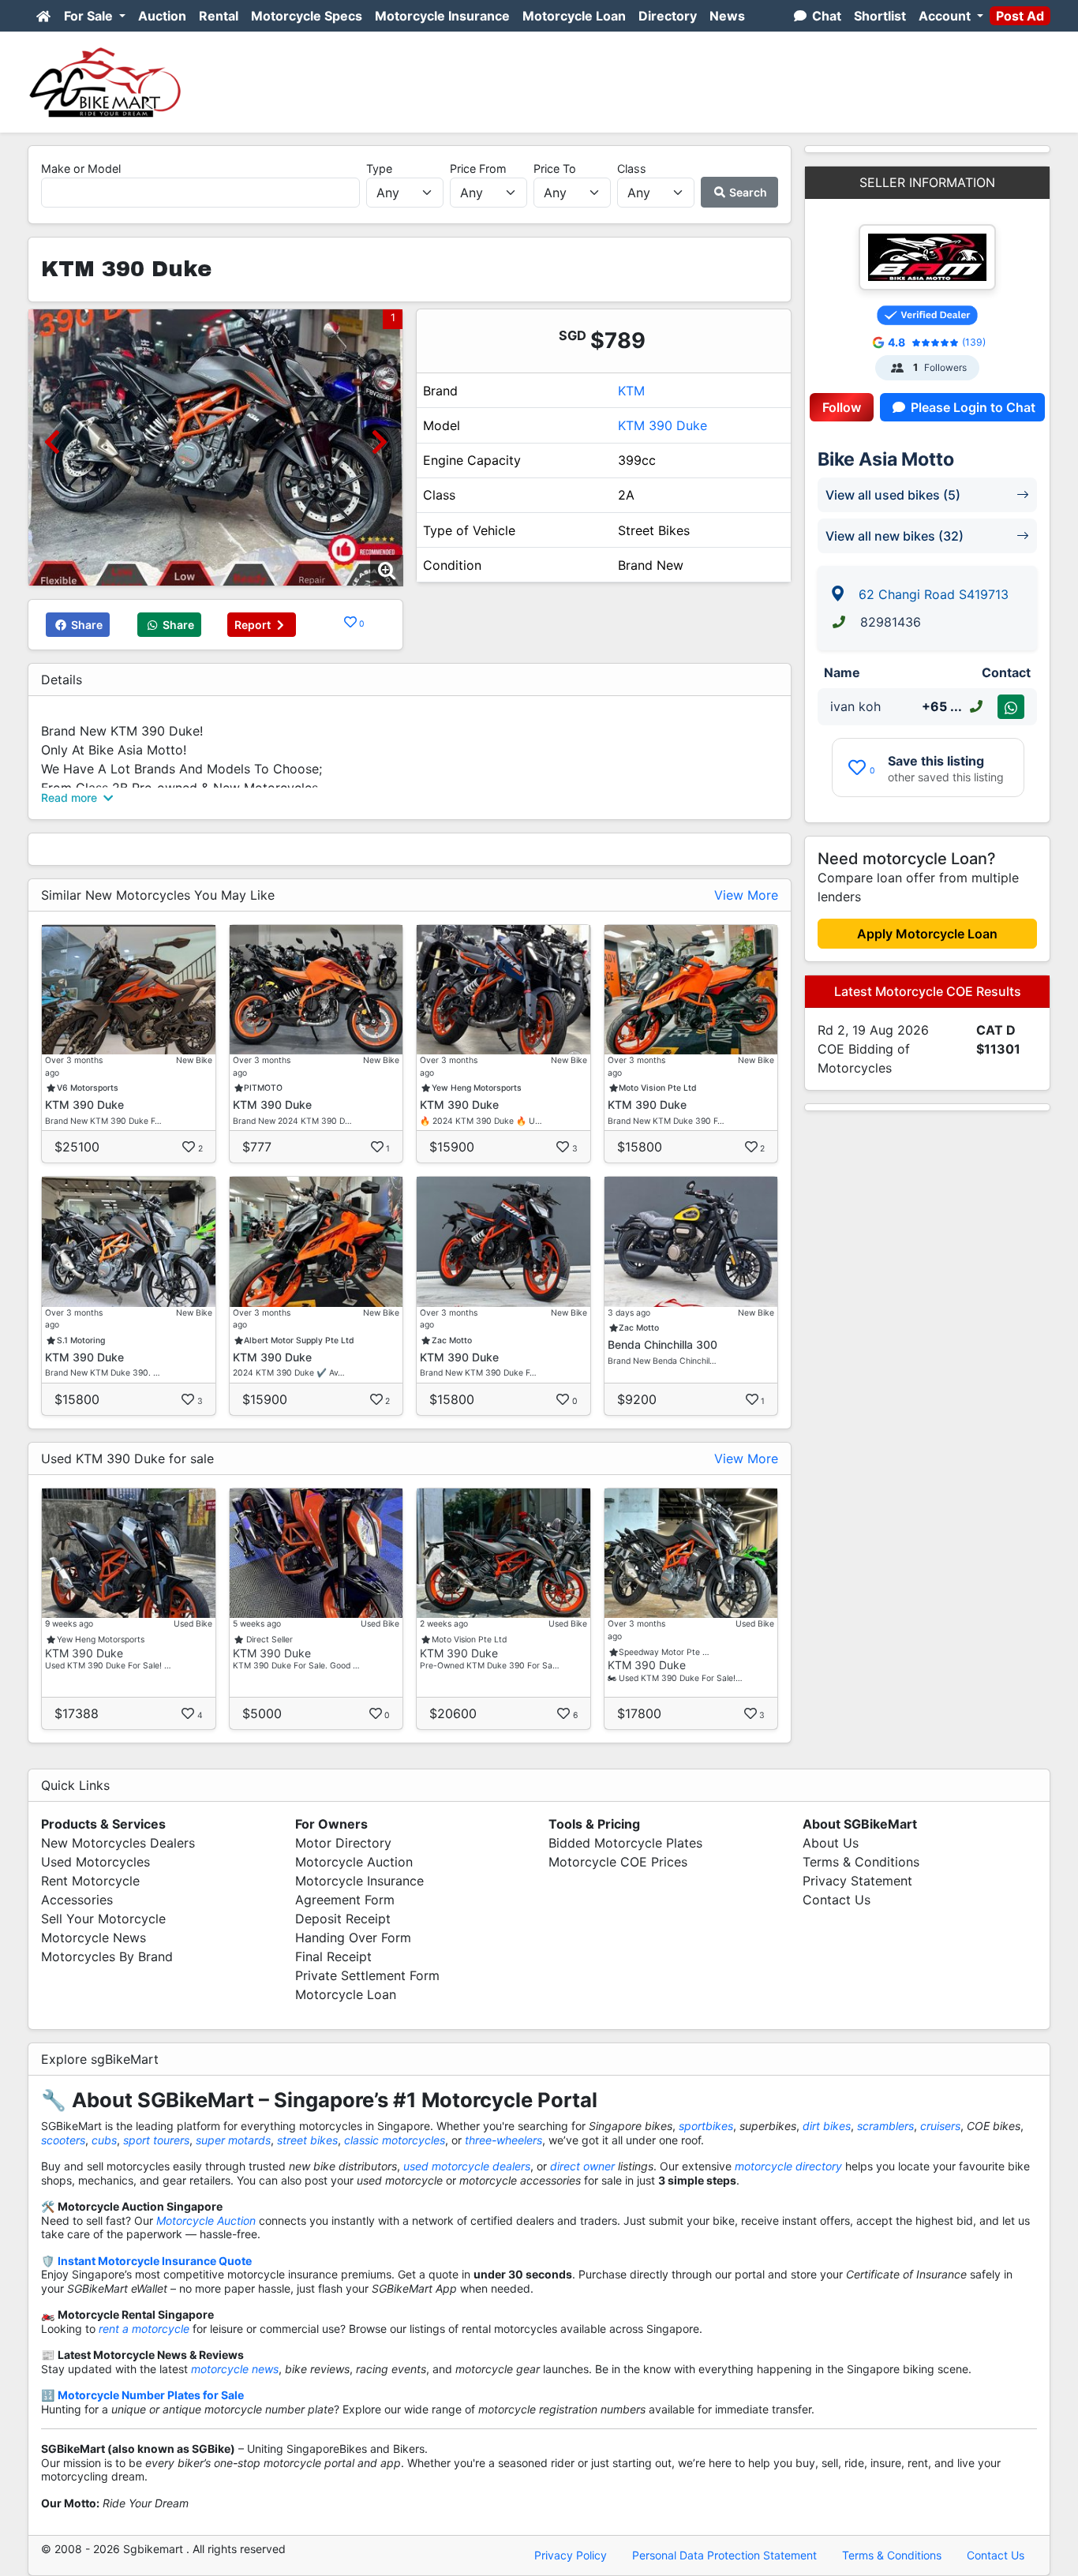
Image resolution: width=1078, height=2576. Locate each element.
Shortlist (880, 16)
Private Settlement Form (367, 1975)
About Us (831, 1843)
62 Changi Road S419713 (934, 594)
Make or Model (81, 168)
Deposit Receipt (343, 1919)
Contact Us (837, 1900)
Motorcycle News (94, 1938)
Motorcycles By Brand (107, 1956)
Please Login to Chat (971, 407)
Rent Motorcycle (90, 1881)
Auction (162, 16)
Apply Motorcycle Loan (927, 934)
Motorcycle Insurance (442, 16)
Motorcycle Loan (574, 16)
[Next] (379, 442)
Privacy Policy (571, 2555)
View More (746, 895)
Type (379, 168)
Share (86, 625)
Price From (478, 168)
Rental (219, 16)
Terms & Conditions (861, 1862)
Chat (825, 16)
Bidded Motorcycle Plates (625, 1843)
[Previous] (52, 442)
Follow (842, 407)
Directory (668, 16)
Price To (555, 168)
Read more (71, 798)
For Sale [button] (90, 16)
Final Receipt (333, 1956)
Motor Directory (343, 1843)
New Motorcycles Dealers (118, 1843)
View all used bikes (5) (893, 495)
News (727, 16)
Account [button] (946, 16)
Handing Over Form (353, 1938)
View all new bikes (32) (895, 536)
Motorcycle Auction (354, 1862)
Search (747, 192)
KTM (631, 391)
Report (254, 625)
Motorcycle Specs (307, 16)
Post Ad (1020, 16)
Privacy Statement (857, 1881)
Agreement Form (345, 1900)
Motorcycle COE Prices (618, 1862)
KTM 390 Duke (663, 425)
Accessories (77, 1900)
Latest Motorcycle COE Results (928, 991)
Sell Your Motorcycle (103, 1919)
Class (632, 168)
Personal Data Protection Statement (724, 2555)
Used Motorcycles (95, 1862)
